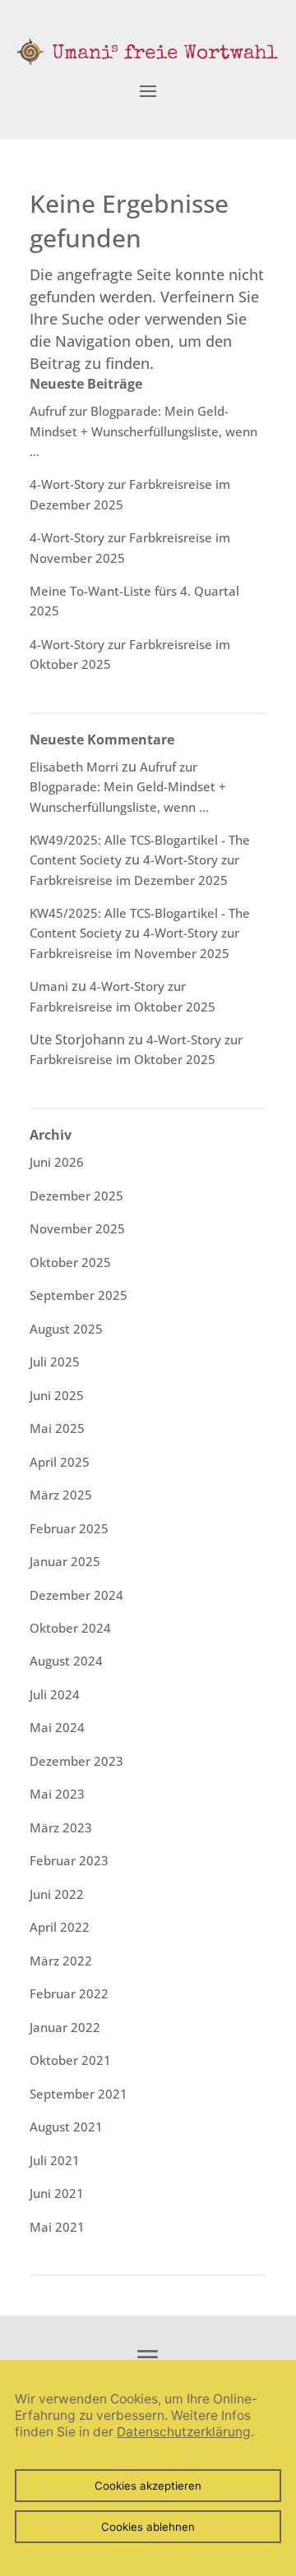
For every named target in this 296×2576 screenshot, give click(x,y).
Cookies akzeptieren (148, 2486)
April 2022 (60, 1927)
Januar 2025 (65, 1561)
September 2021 (79, 2094)
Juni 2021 (57, 2193)
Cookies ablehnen (148, 2527)
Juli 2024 (55, 1694)
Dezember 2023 (76, 1761)
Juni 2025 (57, 1395)
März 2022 (61, 1961)
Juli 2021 (55, 2160)
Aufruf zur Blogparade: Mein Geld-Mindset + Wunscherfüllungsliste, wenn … (143, 431)
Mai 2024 (57, 1727)
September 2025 (79, 1295)
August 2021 (66, 2127)
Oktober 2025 (70, 1262)
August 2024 (66, 1661)
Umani (49, 986)
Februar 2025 (69, 1528)
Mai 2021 (57, 2227)
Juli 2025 (55, 1362)
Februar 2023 (69, 1860)
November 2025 (77, 1228)
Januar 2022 (65, 2027)
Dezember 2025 (76, 1196)
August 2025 (66, 1329)
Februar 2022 (69, 1993)
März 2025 (61, 1495)
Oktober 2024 (70, 1628)
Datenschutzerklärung (184, 2432)
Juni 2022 (57, 1894)
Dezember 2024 (76, 1595)
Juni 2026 (57, 1162)
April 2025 (60, 1462)
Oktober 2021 (70, 2060)
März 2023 (61, 1827)
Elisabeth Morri (74, 767)
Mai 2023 (57, 1794)
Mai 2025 (57, 1428)
